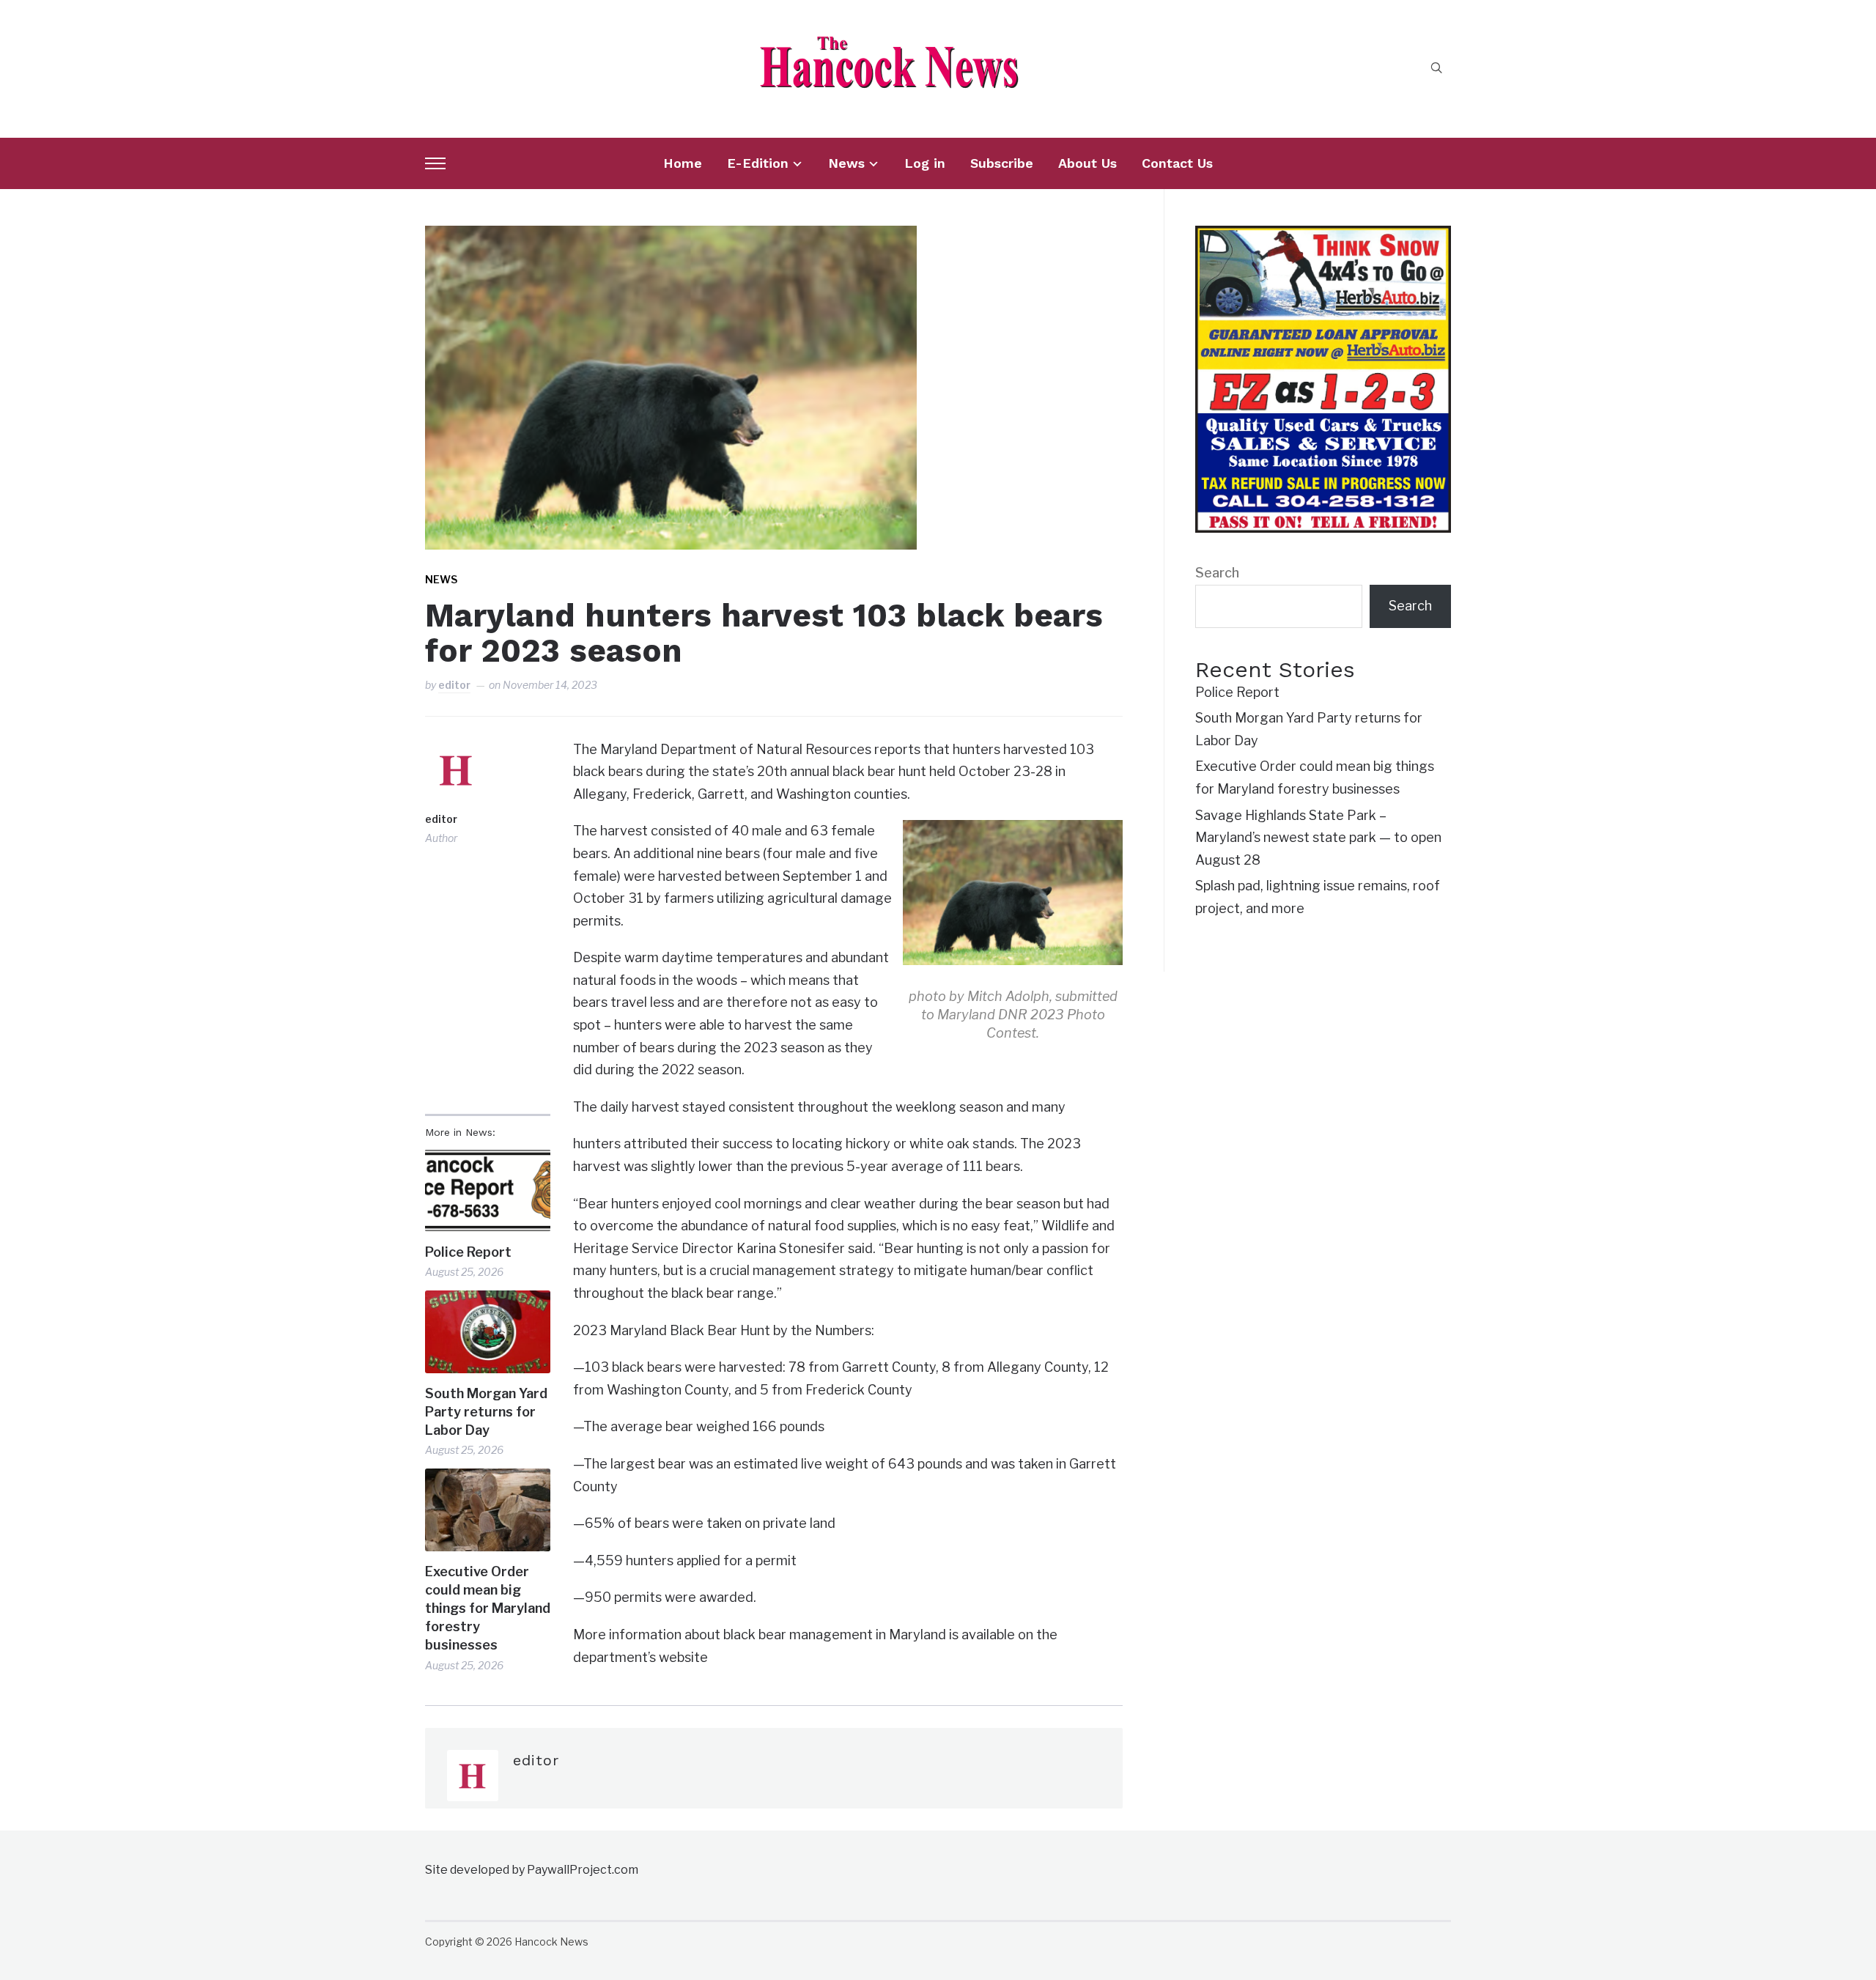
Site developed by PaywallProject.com (532, 1870)
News (846, 163)
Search (1217, 573)
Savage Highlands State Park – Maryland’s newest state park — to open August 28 (1318, 838)
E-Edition (758, 163)
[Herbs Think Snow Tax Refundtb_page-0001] (1323, 236)
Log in (925, 163)
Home (683, 163)
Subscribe (1002, 163)
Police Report (468, 1252)
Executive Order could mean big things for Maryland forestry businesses (488, 1608)
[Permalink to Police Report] (488, 1190)
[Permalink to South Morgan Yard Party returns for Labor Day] (488, 1332)
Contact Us (1177, 163)
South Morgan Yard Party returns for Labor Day (486, 1412)
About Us (1087, 163)
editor (454, 685)
